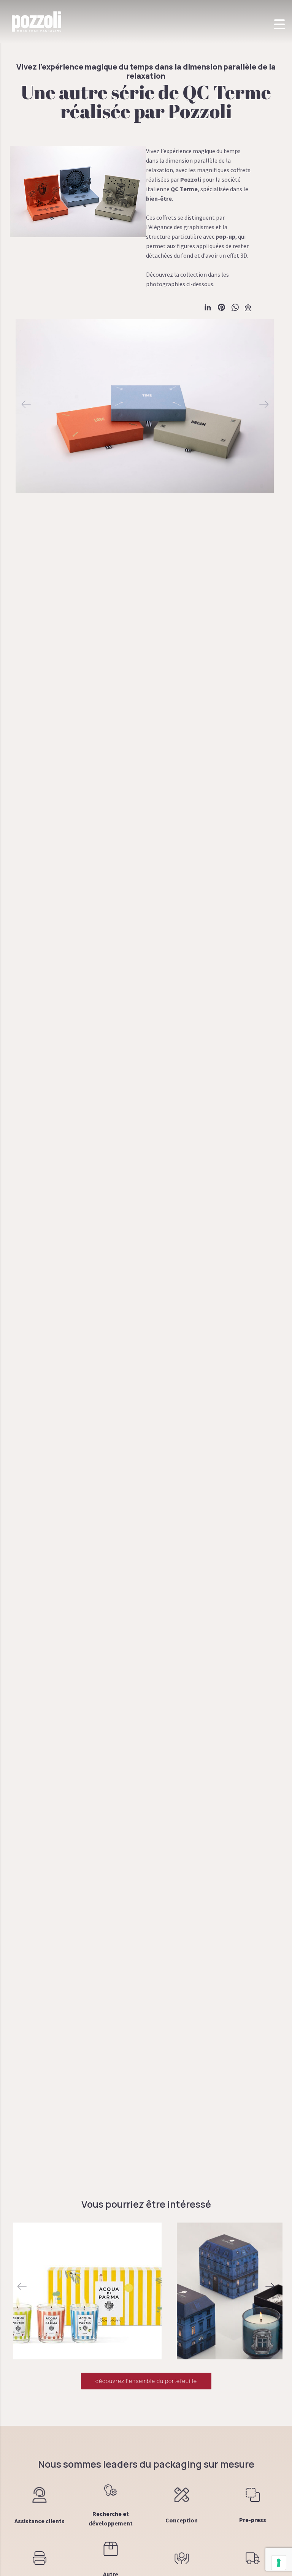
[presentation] (22, 2287)
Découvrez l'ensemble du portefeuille (146, 2381)
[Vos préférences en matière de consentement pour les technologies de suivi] (279, 2563)
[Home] (36, 21)
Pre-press (253, 2520)
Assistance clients (40, 2521)
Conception (182, 2520)
